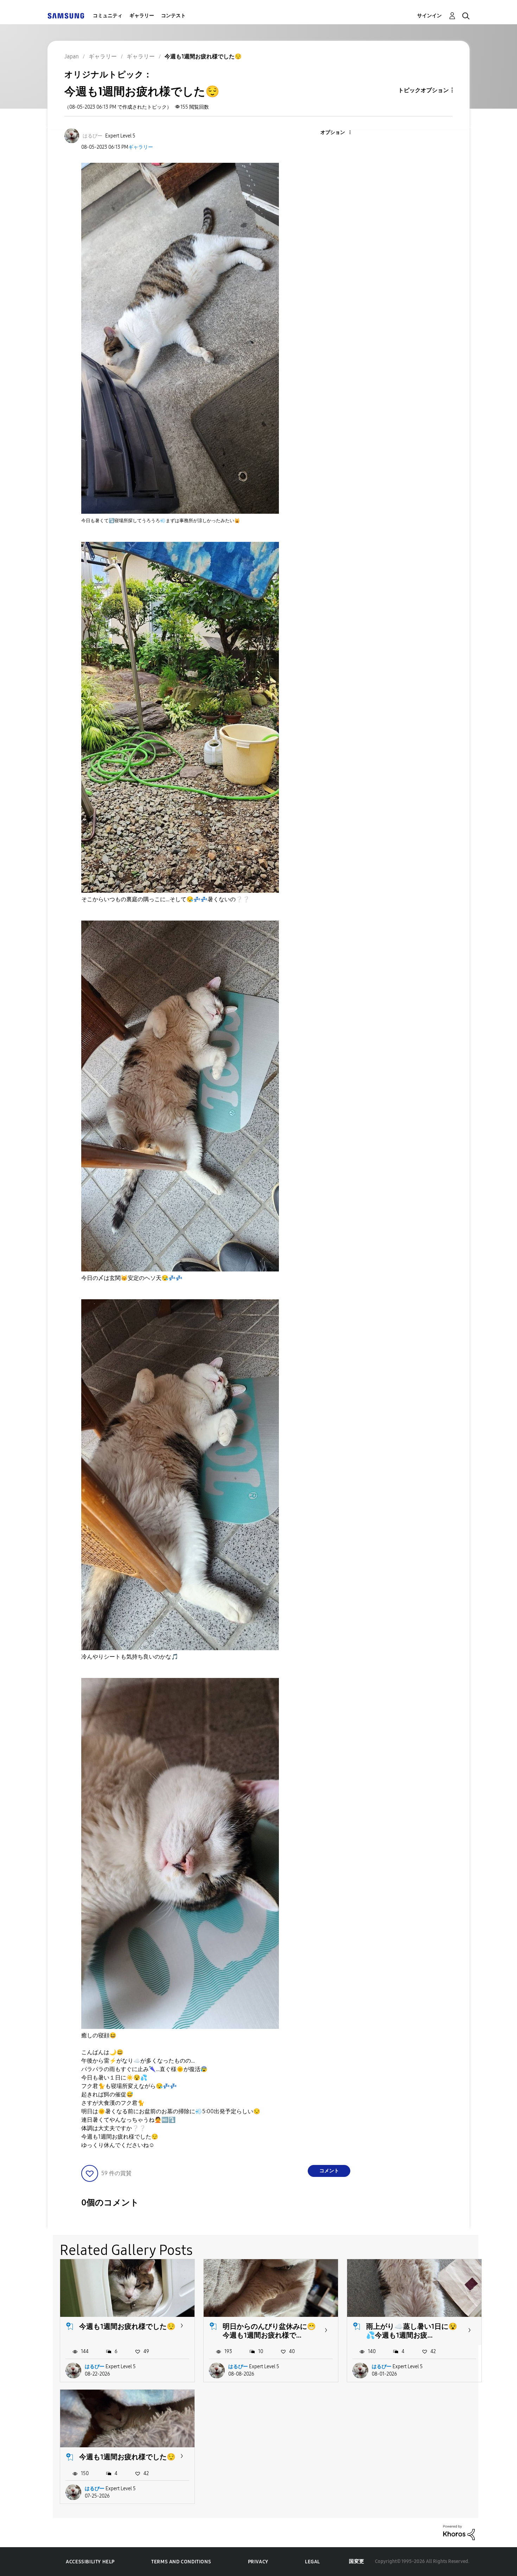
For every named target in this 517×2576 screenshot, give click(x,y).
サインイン (429, 16)
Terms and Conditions (181, 2562)
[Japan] (66, 16)
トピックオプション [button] (423, 90)
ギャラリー (142, 16)
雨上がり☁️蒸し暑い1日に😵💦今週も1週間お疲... (412, 2331)
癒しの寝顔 (99, 2035)
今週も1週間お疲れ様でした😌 (127, 2326)
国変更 (357, 2561)
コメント (329, 2171)
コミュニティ (108, 16)
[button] (338, 133)
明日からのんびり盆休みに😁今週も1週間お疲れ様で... (269, 2331)
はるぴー (95, 2367)
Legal (312, 2562)
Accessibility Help (90, 2562)
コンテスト (173, 16)
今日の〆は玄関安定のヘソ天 (132, 1278)
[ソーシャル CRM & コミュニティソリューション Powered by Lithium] (459, 2532)
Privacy (258, 2562)
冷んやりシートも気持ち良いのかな (130, 1657)
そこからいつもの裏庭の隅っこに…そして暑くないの (165, 899)
